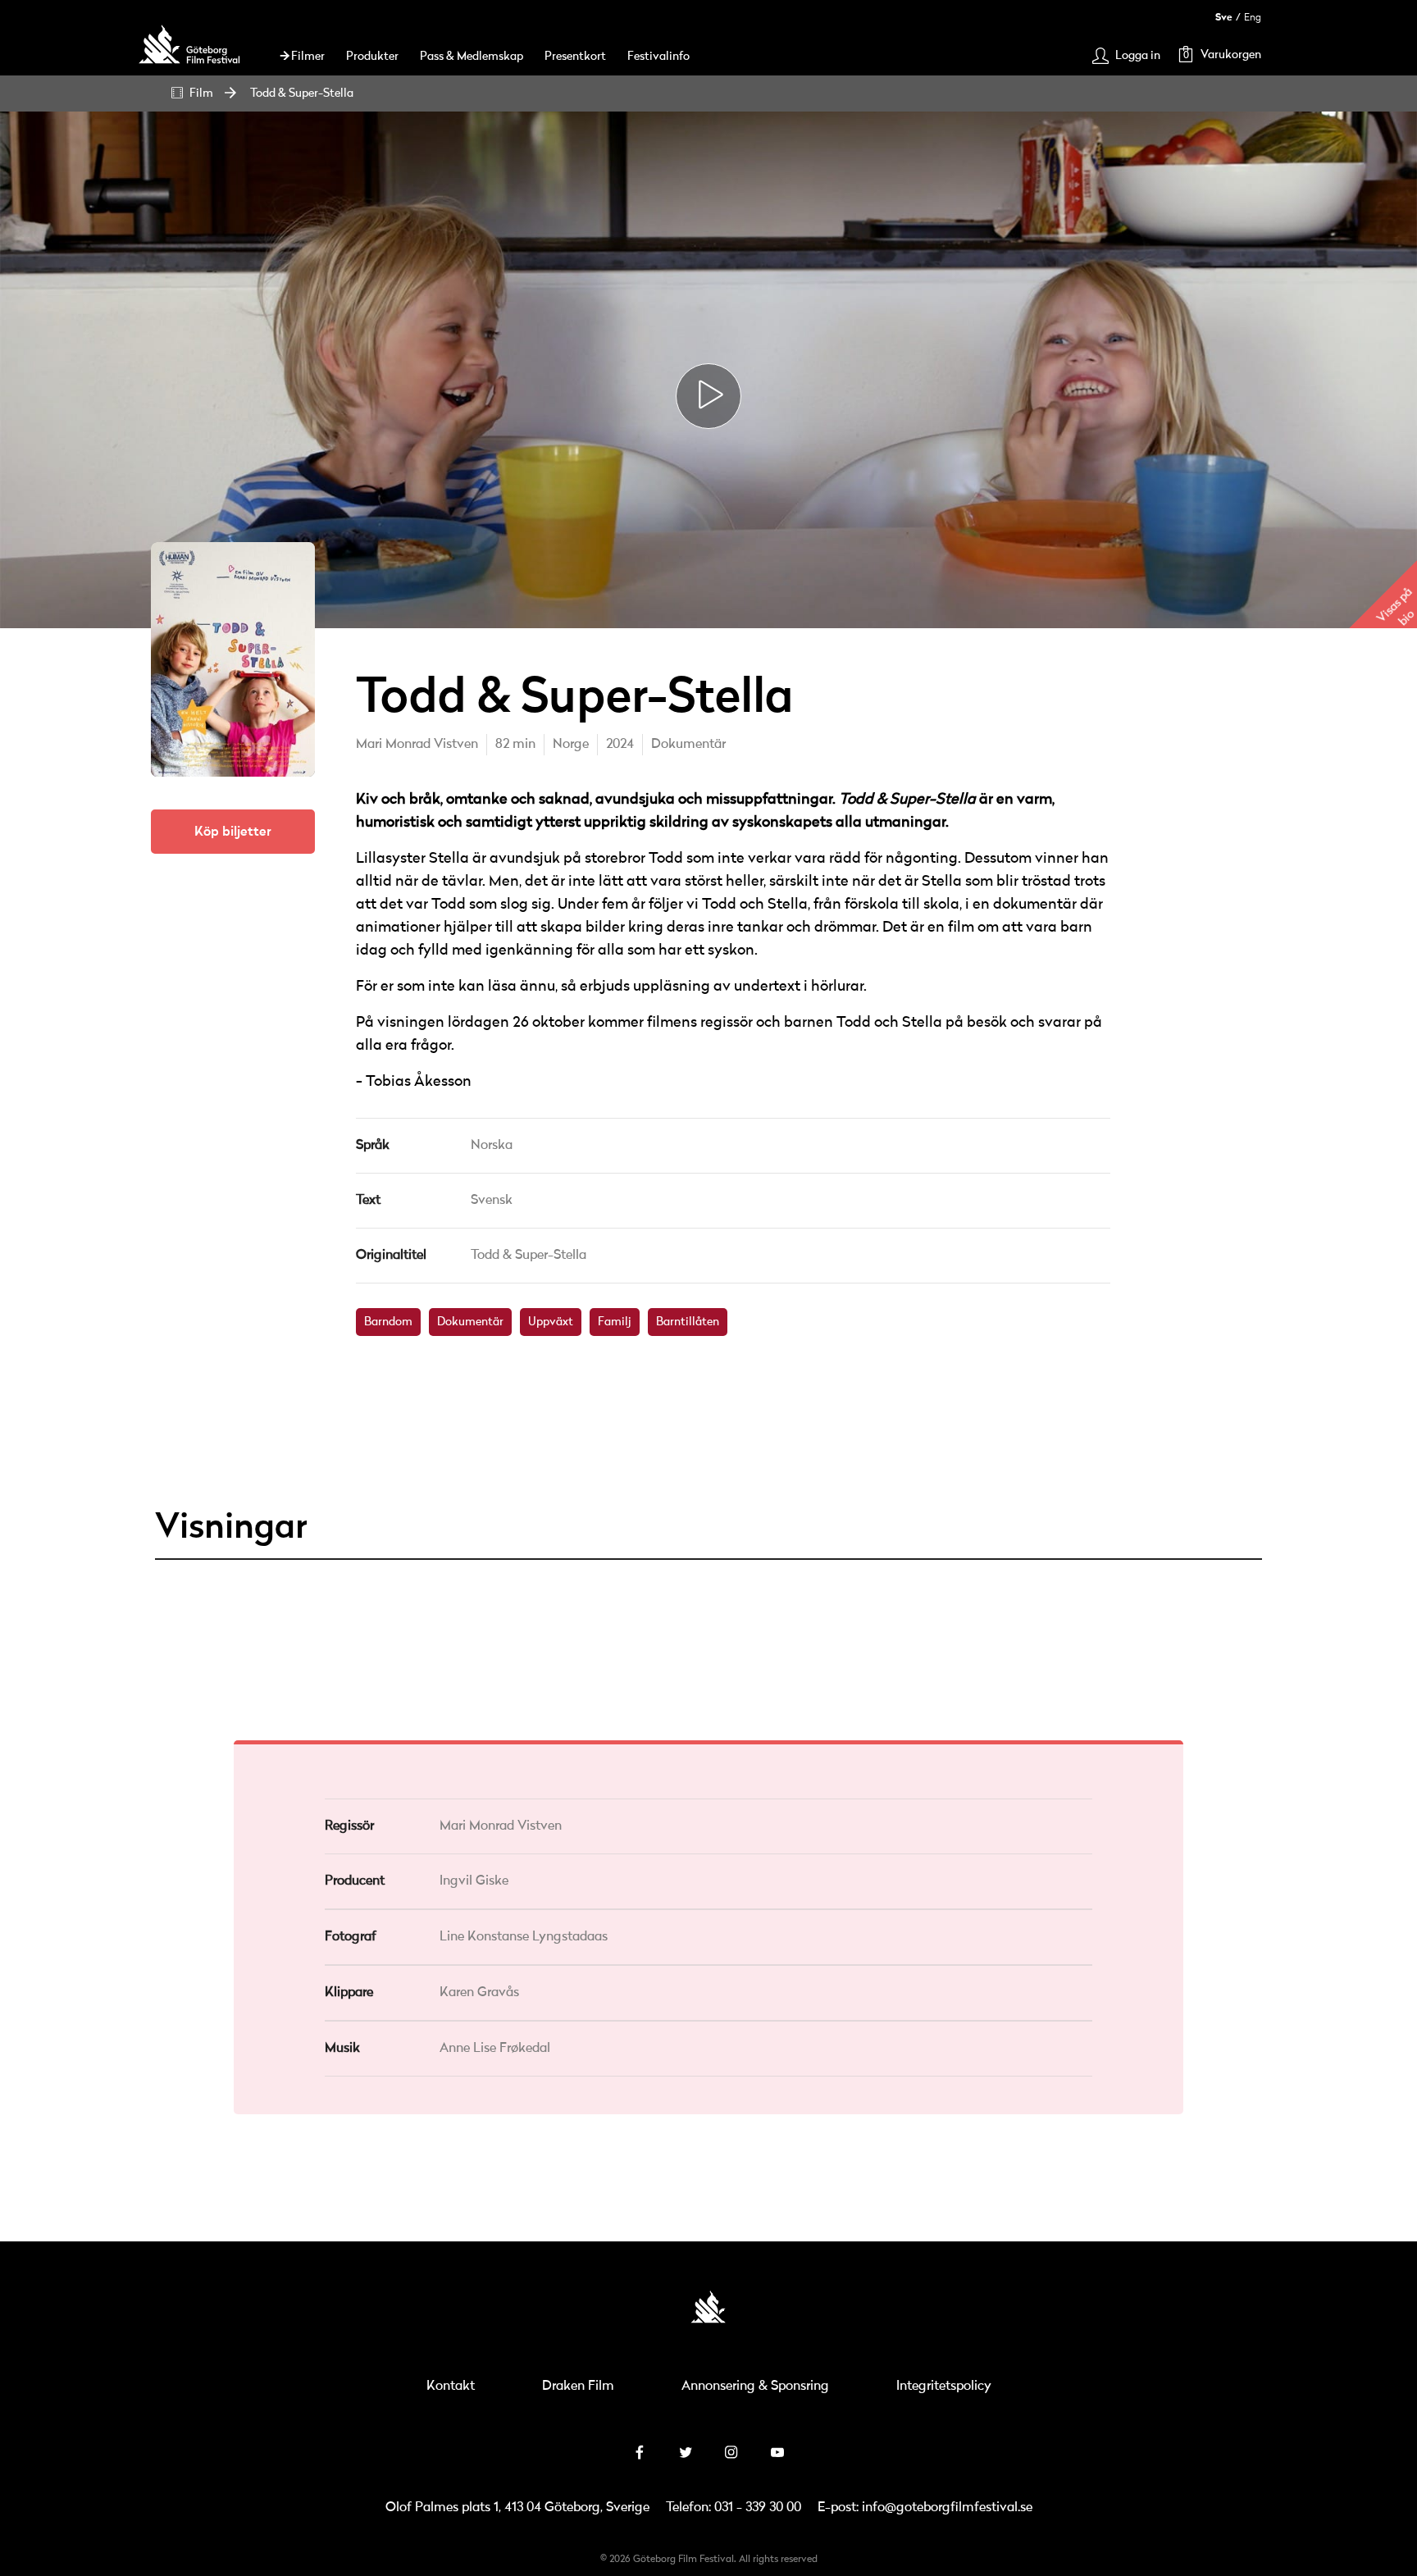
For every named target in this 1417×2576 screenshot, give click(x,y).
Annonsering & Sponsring (755, 2387)
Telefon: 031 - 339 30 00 (734, 2508)
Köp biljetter (233, 832)
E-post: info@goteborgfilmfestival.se (925, 2508)
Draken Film (578, 2387)
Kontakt (451, 2387)
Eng (1253, 18)
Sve (1224, 18)
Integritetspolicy (944, 2387)
